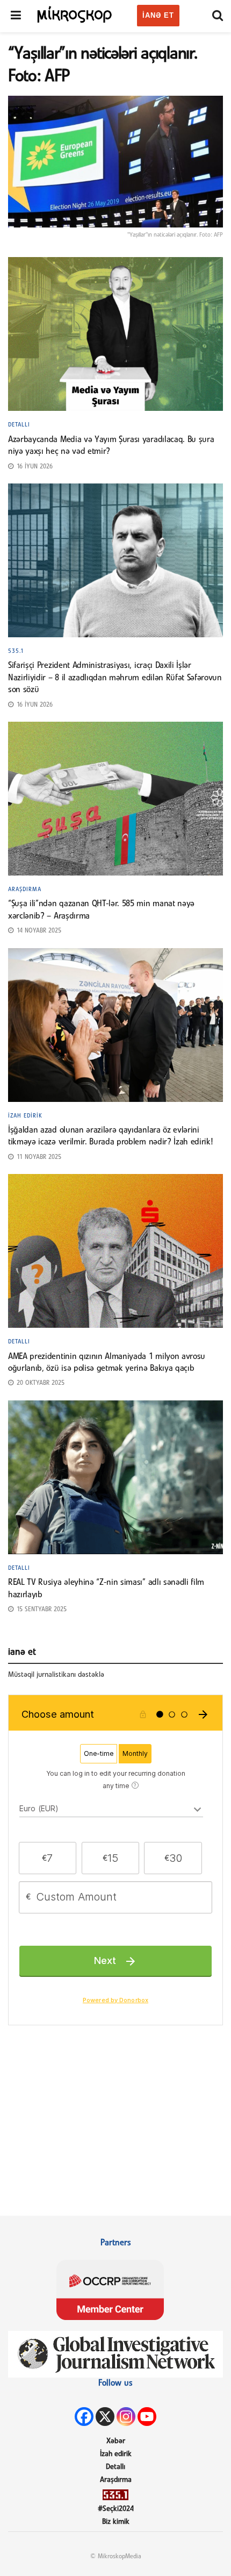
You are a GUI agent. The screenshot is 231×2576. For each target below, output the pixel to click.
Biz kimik (116, 2522)
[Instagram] (126, 2417)
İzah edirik (25, 1116)
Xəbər (116, 2441)
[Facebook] (84, 2417)
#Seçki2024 (116, 2509)
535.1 (16, 651)
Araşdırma (25, 889)
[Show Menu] (16, 16)
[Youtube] (147, 2417)
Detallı (19, 425)
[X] (105, 2417)
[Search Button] (218, 16)
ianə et (158, 15)
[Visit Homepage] (75, 14)
